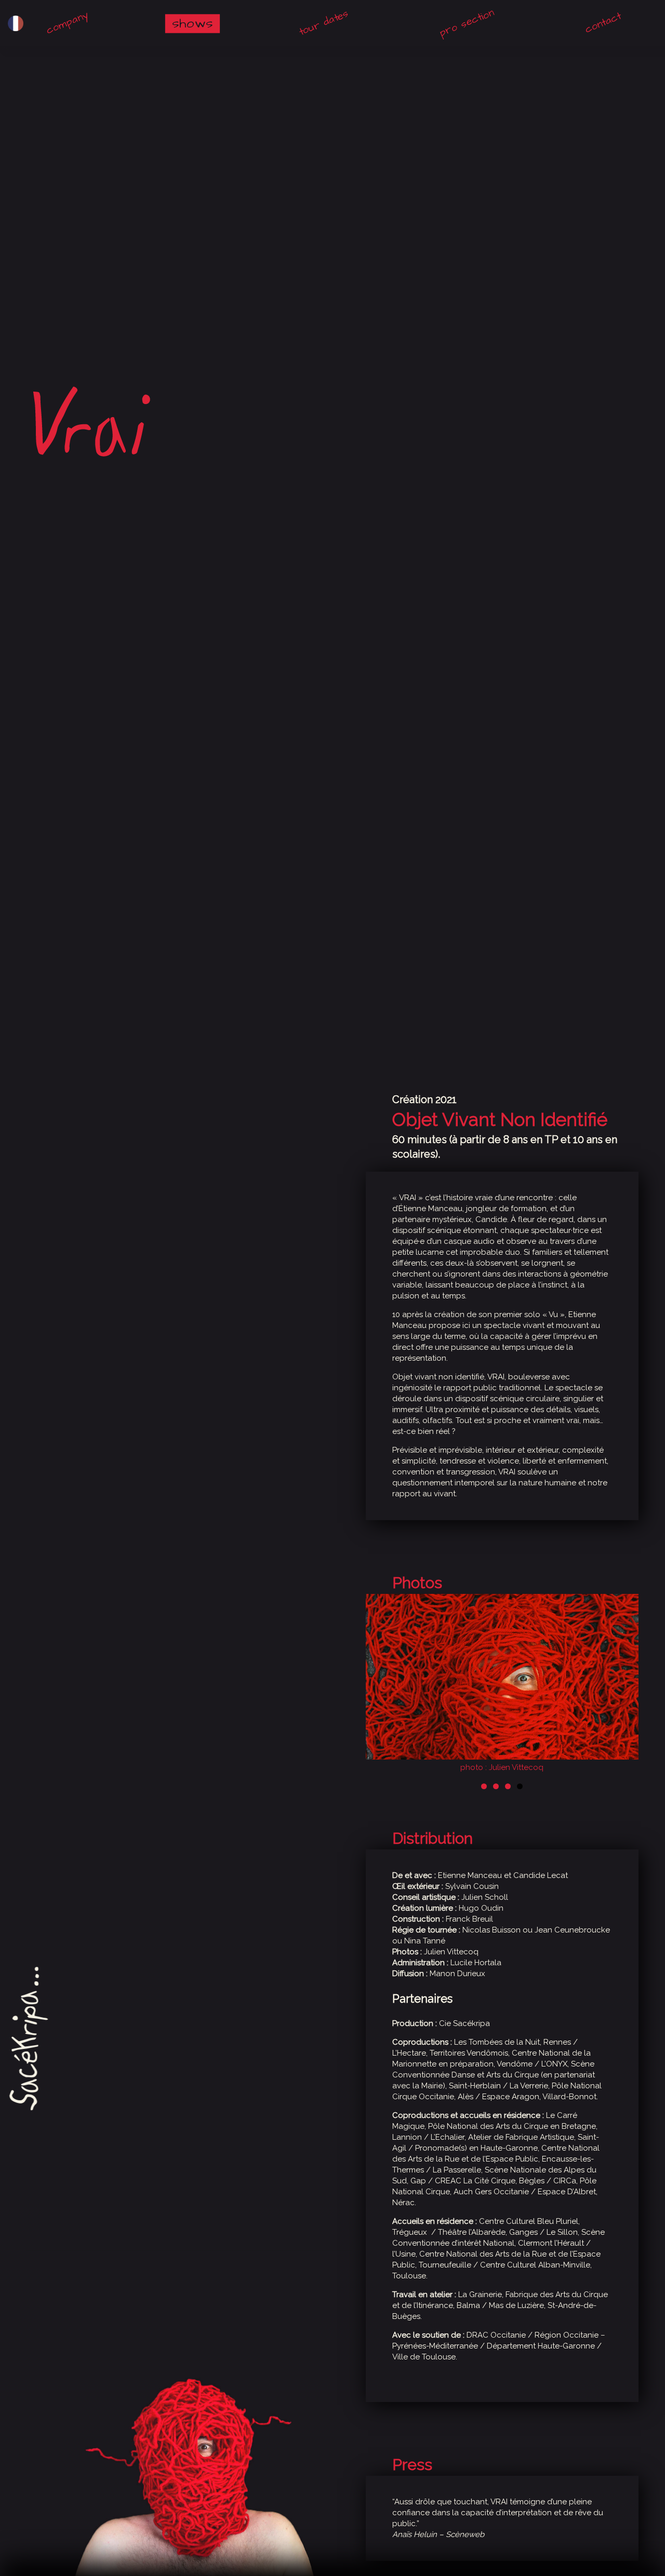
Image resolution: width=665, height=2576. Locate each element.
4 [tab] (520, 1786)
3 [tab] (508, 1786)
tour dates (324, 23)
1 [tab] (484, 1786)
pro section (467, 23)
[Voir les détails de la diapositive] (502, 1685)
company (67, 23)
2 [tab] (496, 1786)
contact (603, 23)
